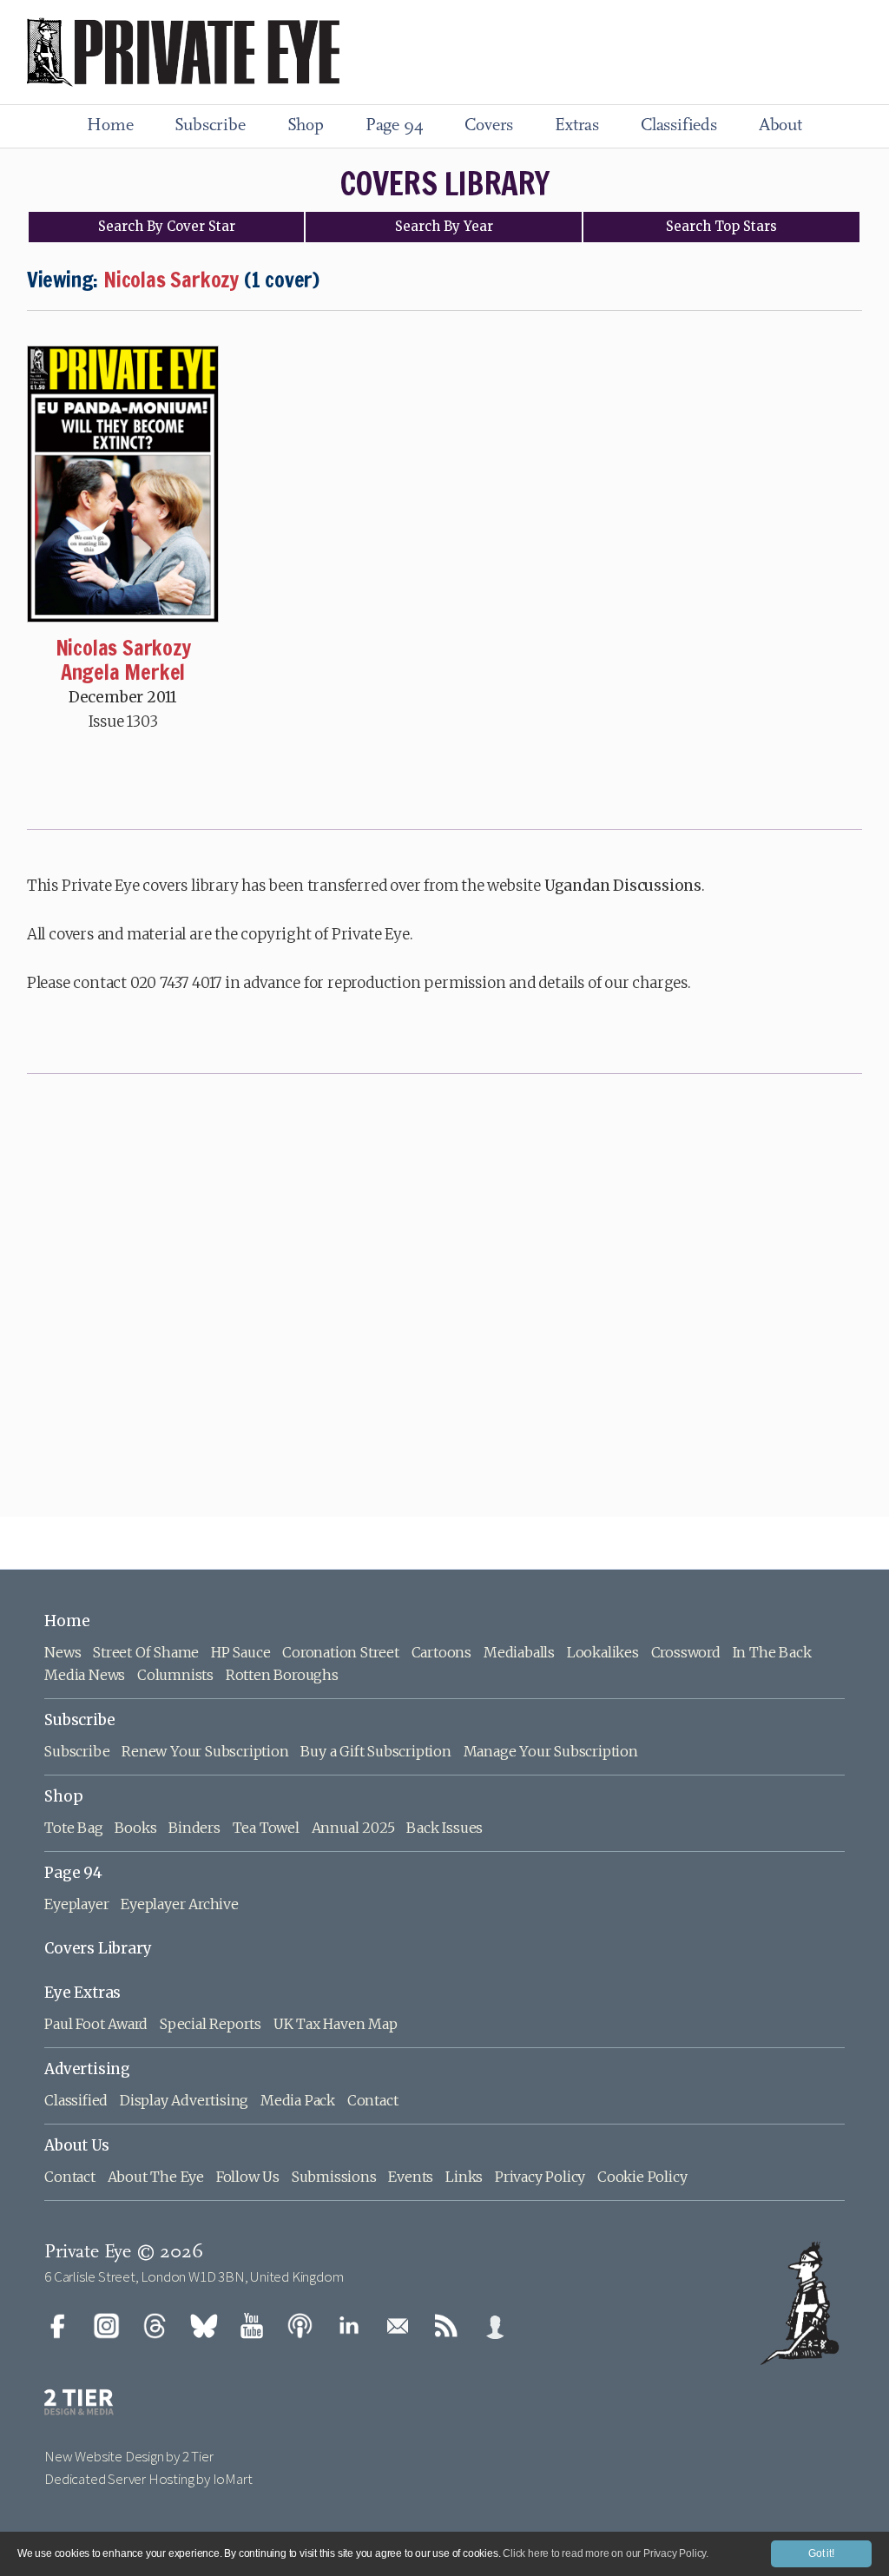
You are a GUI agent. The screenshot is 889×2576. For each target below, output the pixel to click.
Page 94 (395, 126)
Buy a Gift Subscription (375, 1751)
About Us (76, 2145)
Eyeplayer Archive (180, 1904)
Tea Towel (266, 1828)
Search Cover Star (167, 226)
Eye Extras (82, 1993)
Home (110, 126)
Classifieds (679, 126)
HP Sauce (240, 1652)
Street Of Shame (146, 1652)
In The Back (772, 1652)
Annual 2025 (353, 1828)
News (63, 1652)
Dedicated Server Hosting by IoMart (148, 2479)
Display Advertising (184, 2100)
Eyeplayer (76, 1904)
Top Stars (721, 226)
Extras (577, 126)
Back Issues (444, 1828)
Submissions (334, 2177)
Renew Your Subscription (205, 1751)
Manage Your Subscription (551, 1751)
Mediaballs (519, 1652)
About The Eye (156, 2177)
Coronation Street (341, 1652)
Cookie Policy (642, 2177)
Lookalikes (603, 1652)
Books (135, 1828)
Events (411, 2177)
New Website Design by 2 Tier (128, 2456)
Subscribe (210, 126)
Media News (85, 1675)
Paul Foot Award (96, 2024)
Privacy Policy (540, 2177)
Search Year (444, 226)
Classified (76, 2100)
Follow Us (248, 2177)
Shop (306, 126)
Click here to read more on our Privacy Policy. (606, 2553)
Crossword (686, 1652)
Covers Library (98, 1948)
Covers (489, 126)
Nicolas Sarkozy (123, 648)
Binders (194, 1828)
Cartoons (441, 1652)
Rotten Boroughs (282, 1675)
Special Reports (211, 2024)
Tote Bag (73, 1828)
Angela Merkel (123, 672)
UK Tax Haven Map (336, 2024)
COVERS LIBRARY (445, 184)
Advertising (87, 2069)
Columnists (175, 1675)
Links (464, 2177)
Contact (373, 2100)
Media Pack (298, 2100)
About (780, 126)
